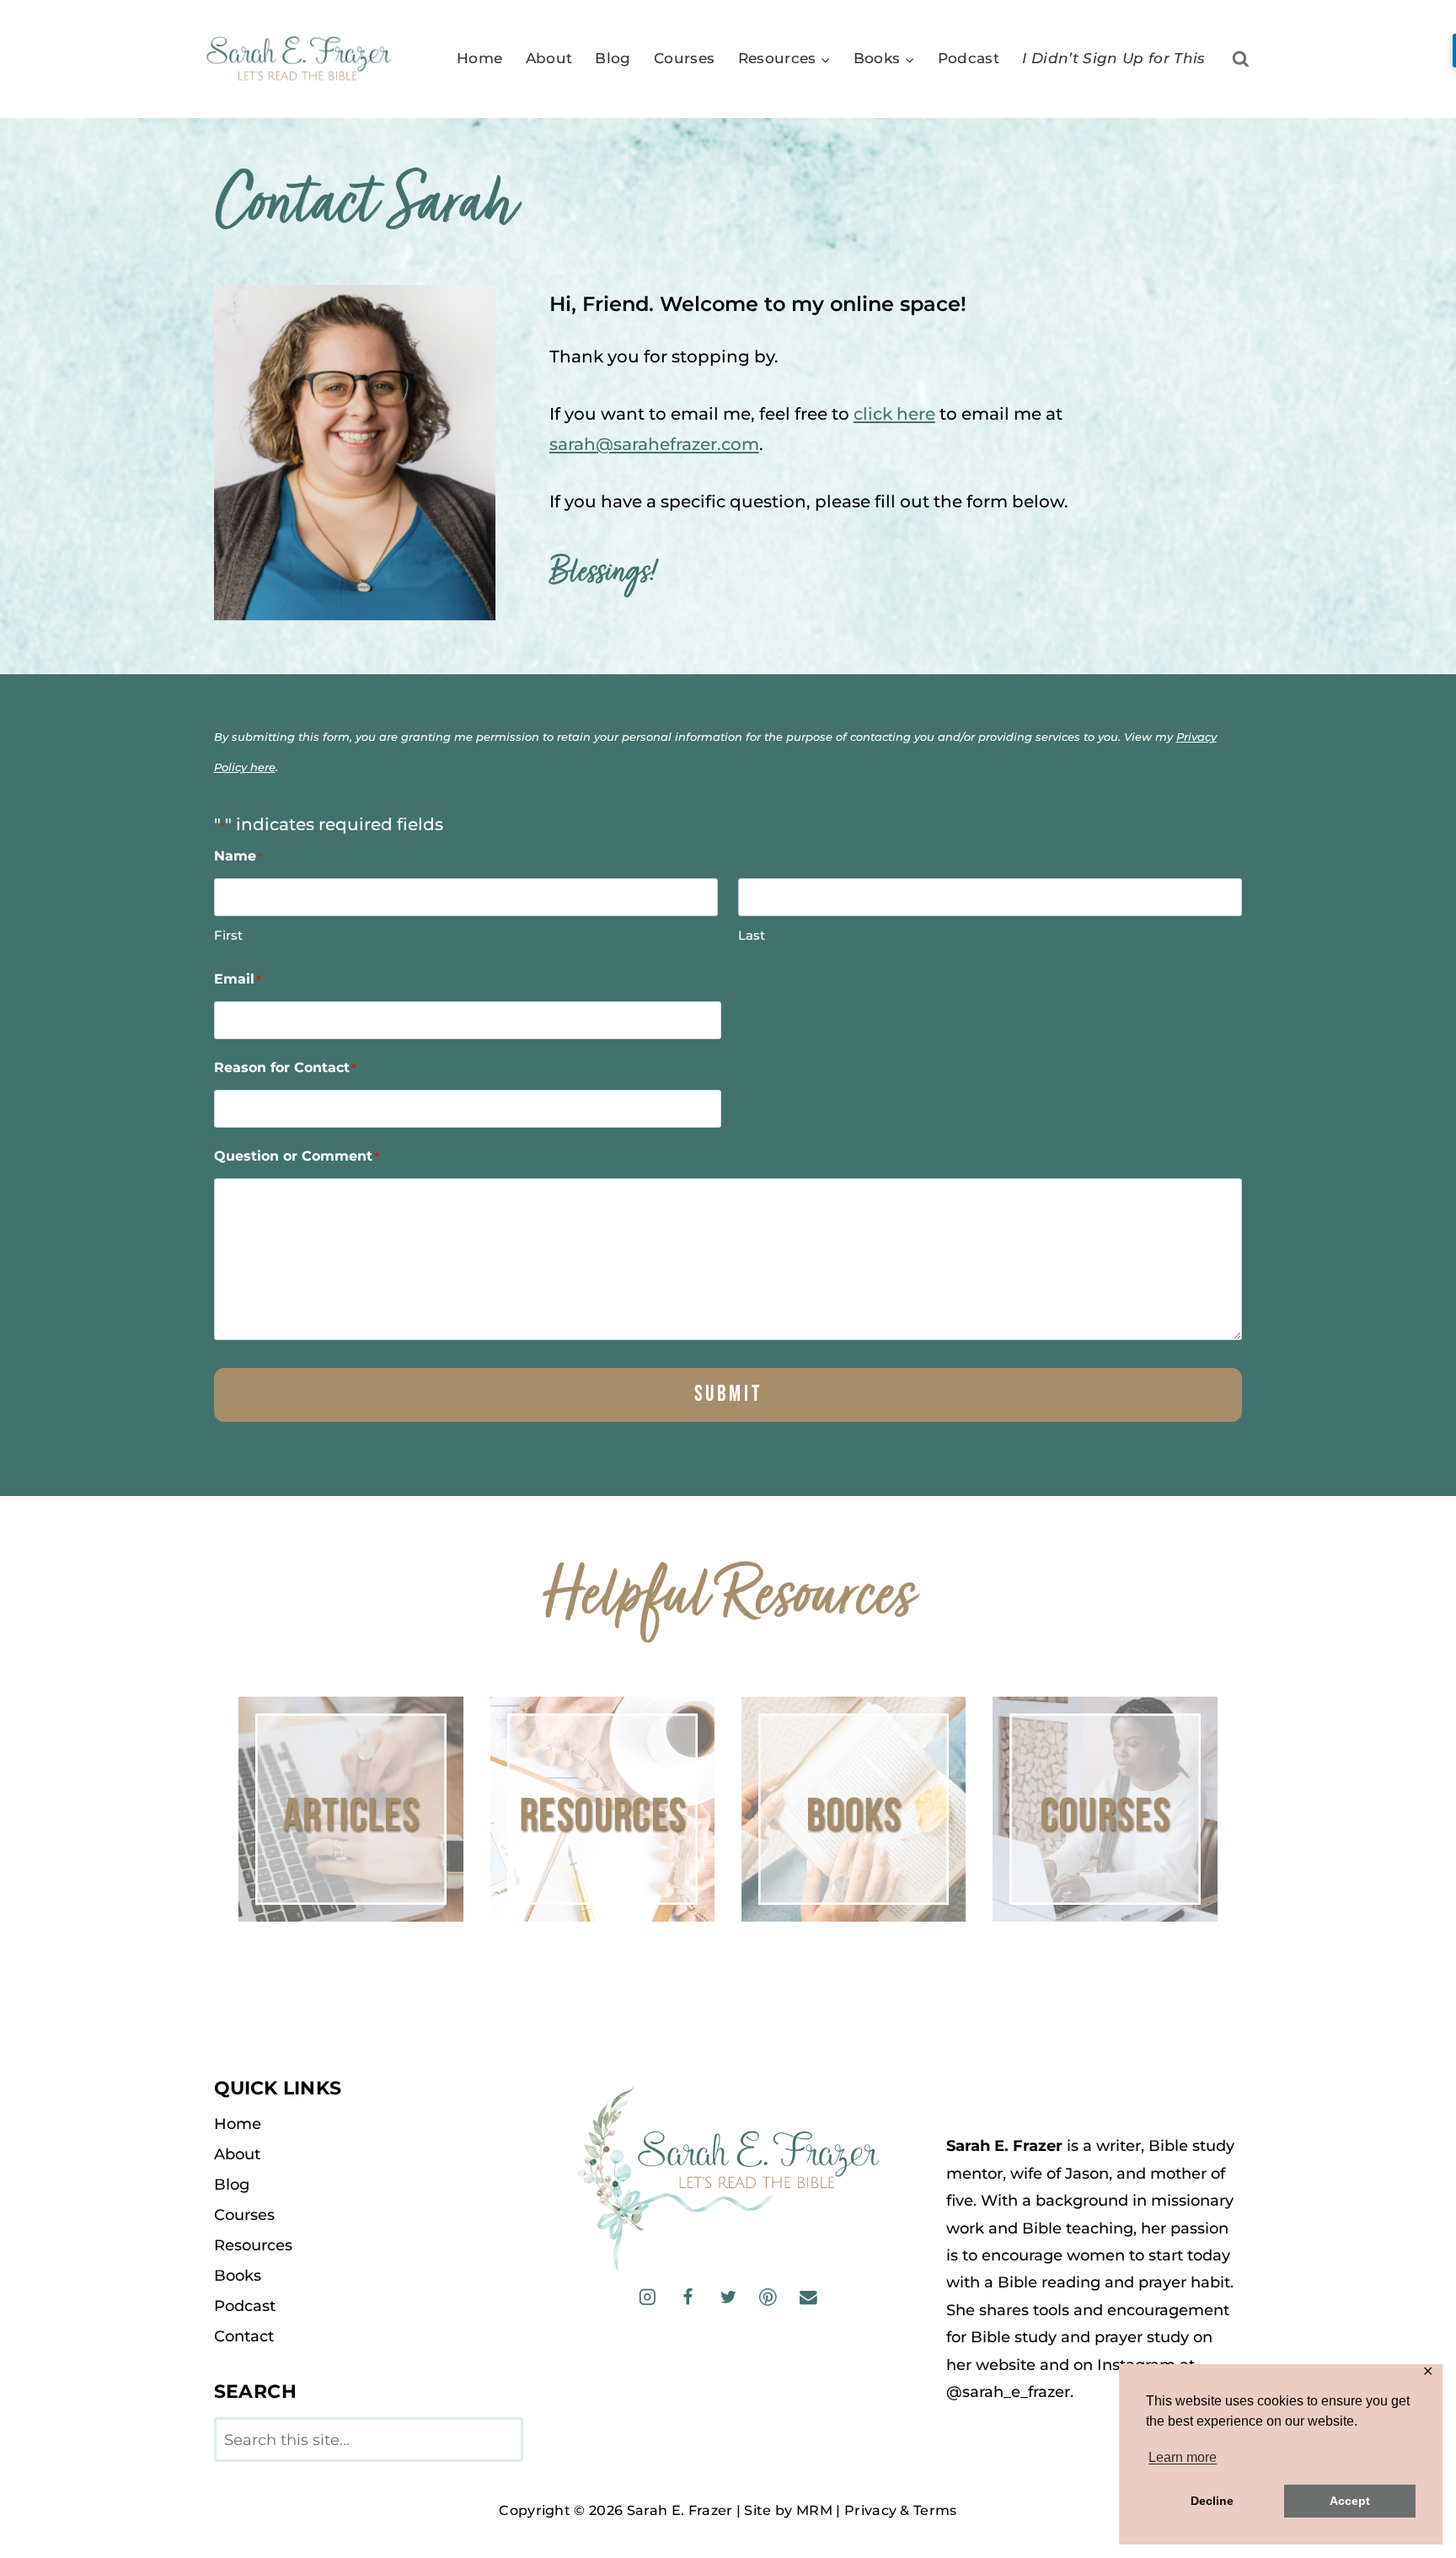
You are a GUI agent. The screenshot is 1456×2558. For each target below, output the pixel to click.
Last (752, 935)
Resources (253, 2245)
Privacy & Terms (901, 2510)
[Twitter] (728, 2297)
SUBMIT (728, 1394)
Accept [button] (1350, 2501)
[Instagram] (648, 2297)
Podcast (969, 58)
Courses (684, 58)
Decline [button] (1212, 2501)
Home (479, 58)
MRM (814, 2510)
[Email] (808, 2297)
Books (238, 2276)
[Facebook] (688, 2297)
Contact (244, 2336)
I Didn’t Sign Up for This (1114, 58)
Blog (613, 58)
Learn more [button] (1183, 2457)
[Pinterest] (768, 2297)
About (549, 58)
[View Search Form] (1241, 59)
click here (894, 414)
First (228, 935)
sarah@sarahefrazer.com (654, 444)
